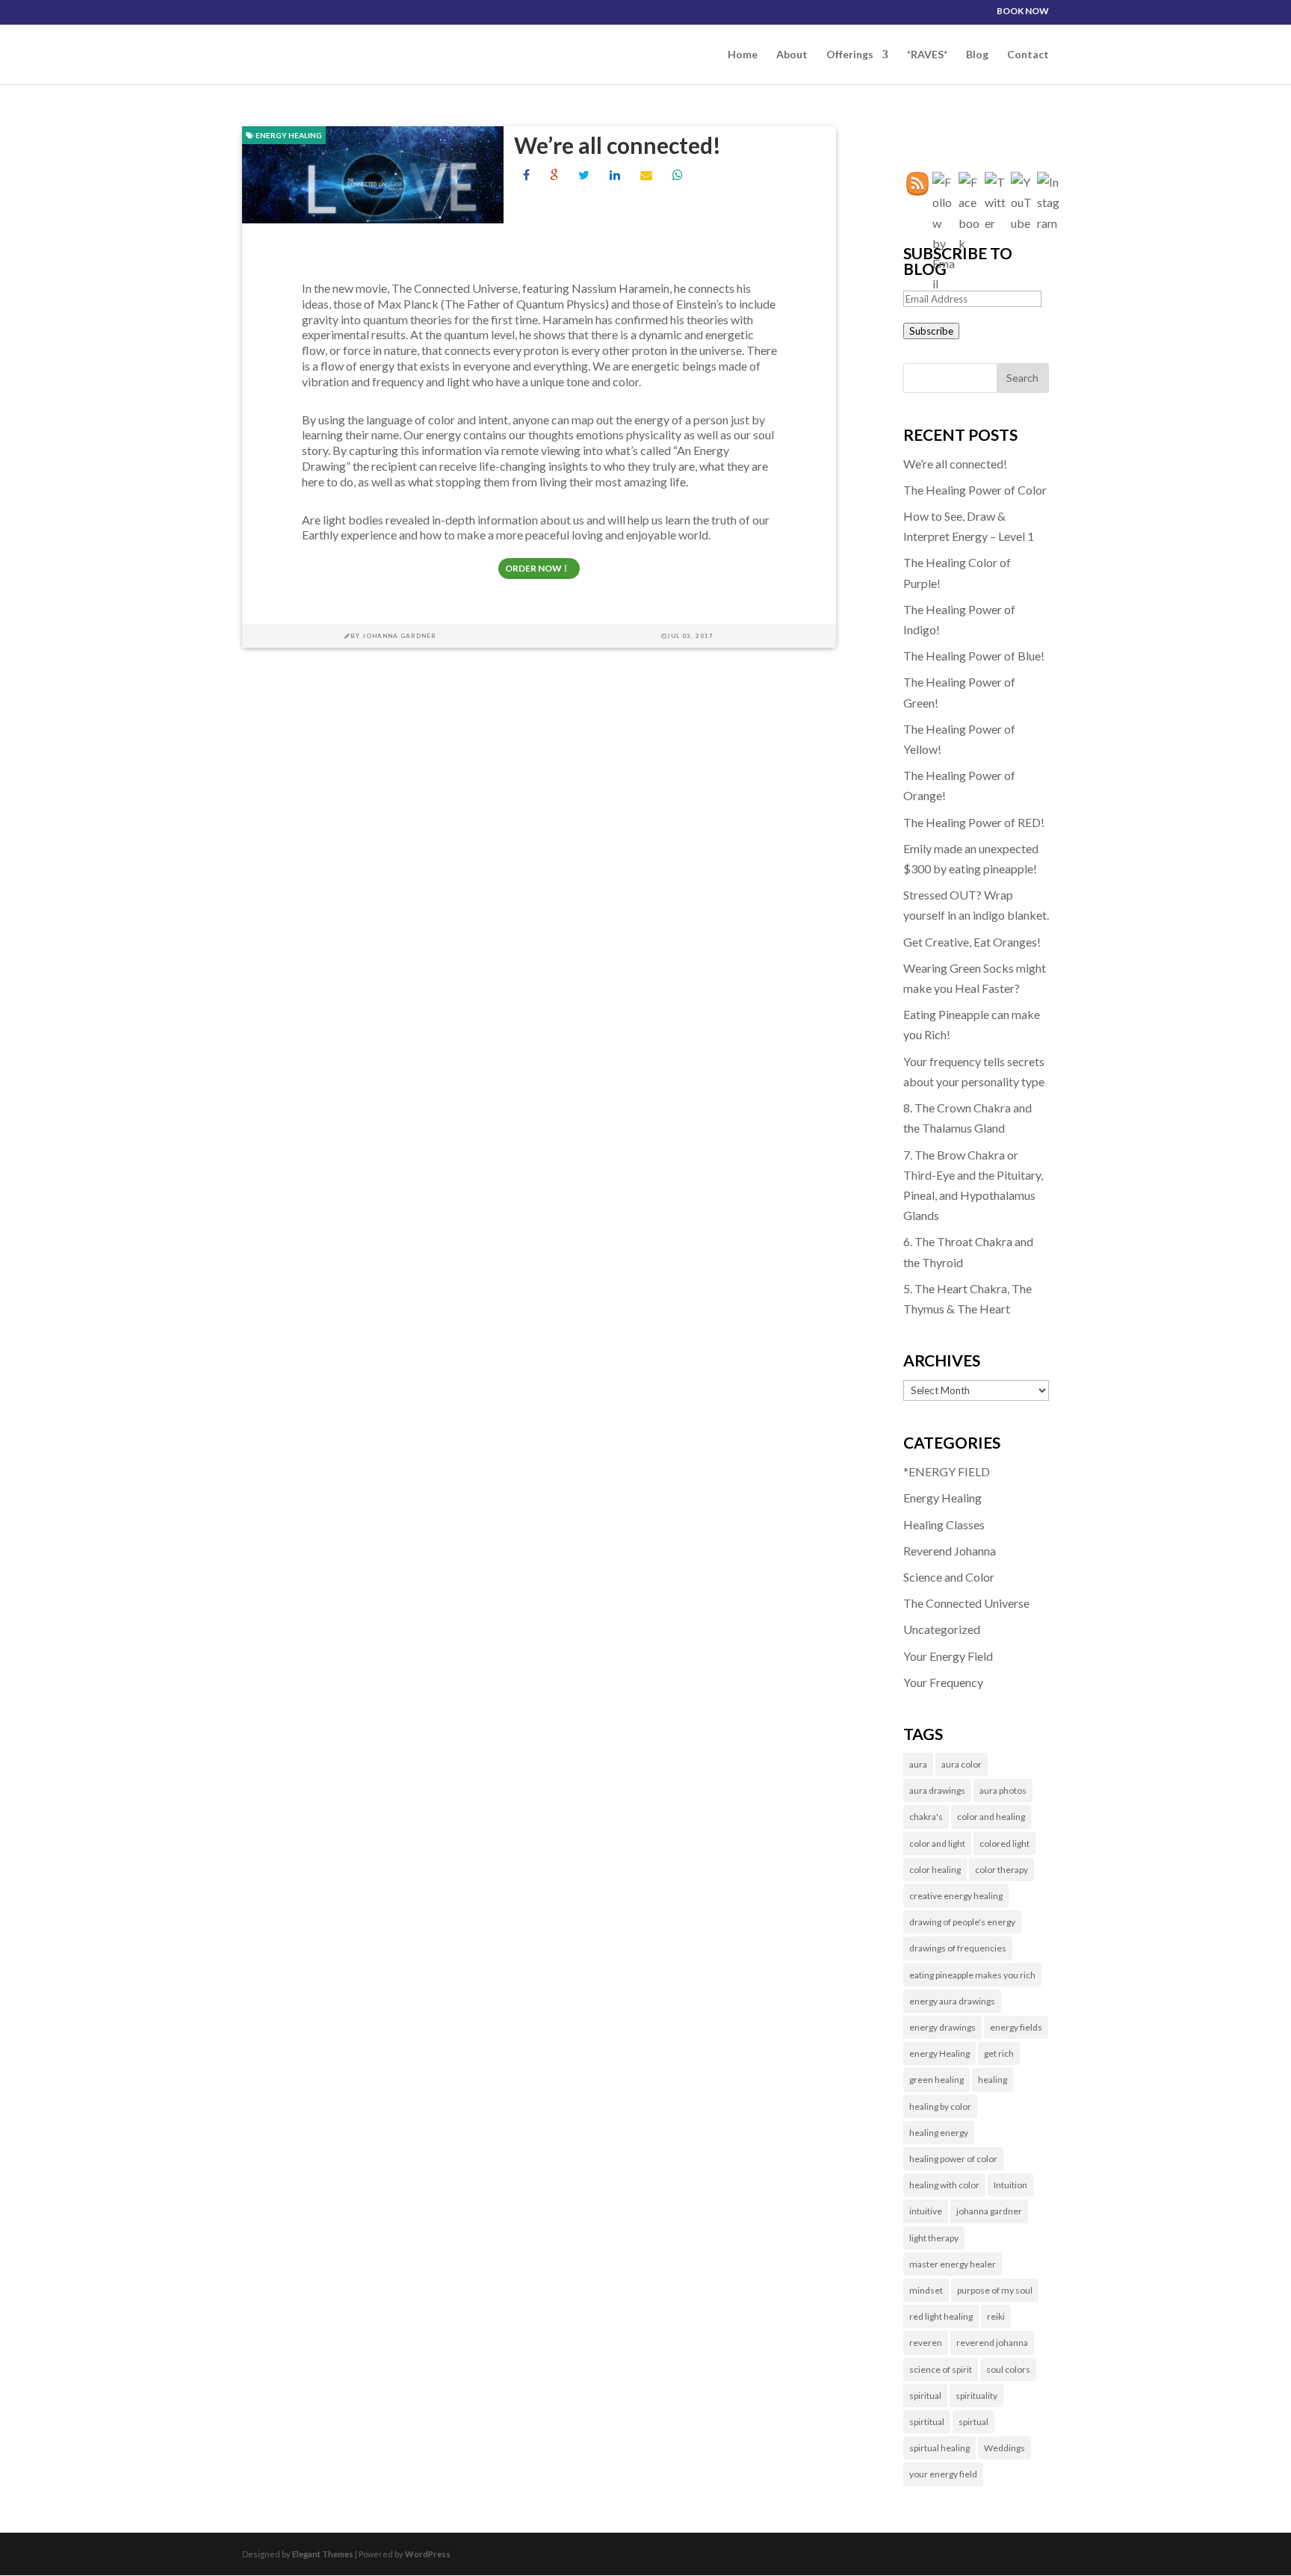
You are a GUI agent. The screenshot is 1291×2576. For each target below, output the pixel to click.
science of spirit (941, 2369)
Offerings (850, 55)
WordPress (428, 2554)
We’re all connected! (617, 145)
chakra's (926, 1817)
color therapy (1001, 1870)
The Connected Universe (966, 1603)
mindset (926, 2290)
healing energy (939, 2133)
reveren (926, 2343)
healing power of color (953, 2159)
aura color (962, 1764)
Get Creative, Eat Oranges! (972, 942)
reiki (996, 2316)
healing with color (944, 2185)
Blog (977, 55)
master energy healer (953, 2264)
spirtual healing (939, 2448)
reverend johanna (992, 2343)
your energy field (943, 2474)
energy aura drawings (952, 2001)
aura (918, 1764)
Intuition (1010, 2185)
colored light (1004, 1843)
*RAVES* (927, 55)
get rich (999, 2053)
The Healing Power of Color (975, 490)
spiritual (925, 2396)
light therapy (934, 2238)
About (792, 55)
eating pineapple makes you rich (972, 1975)
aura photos (1003, 1790)
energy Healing (939, 2053)
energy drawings (942, 2027)
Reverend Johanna (950, 1551)
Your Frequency (943, 1682)
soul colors (1008, 2369)
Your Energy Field (948, 1656)
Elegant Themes (323, 2554)
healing (993, 2080)
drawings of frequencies (958, 1948)
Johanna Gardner (399, 636)
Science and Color (949, 1577)
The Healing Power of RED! (974, 822)
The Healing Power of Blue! (974, 656)
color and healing (991, 1817)
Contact (1028, 55)
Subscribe (931, 331)
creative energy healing (956, 1896)
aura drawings (937, 1790)
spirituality (976, 2396)
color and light (937, 1843)
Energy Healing (288, 135)
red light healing (941, 2316)
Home (743, 55)
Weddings (1004, 2448)
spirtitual (927, 2422)
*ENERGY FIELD (947, 1471)
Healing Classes (944, 1524)
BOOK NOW (1023, 12)
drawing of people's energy (962, 1922)
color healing (935, 1870)
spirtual (973, 2422)
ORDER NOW (533, 568)
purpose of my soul (995, 2290)
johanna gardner (989, 2211)
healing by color (940, 2106)
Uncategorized (942, 1629)
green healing (936, 2080)
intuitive (926, 2211)
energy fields (1016, 2027)
